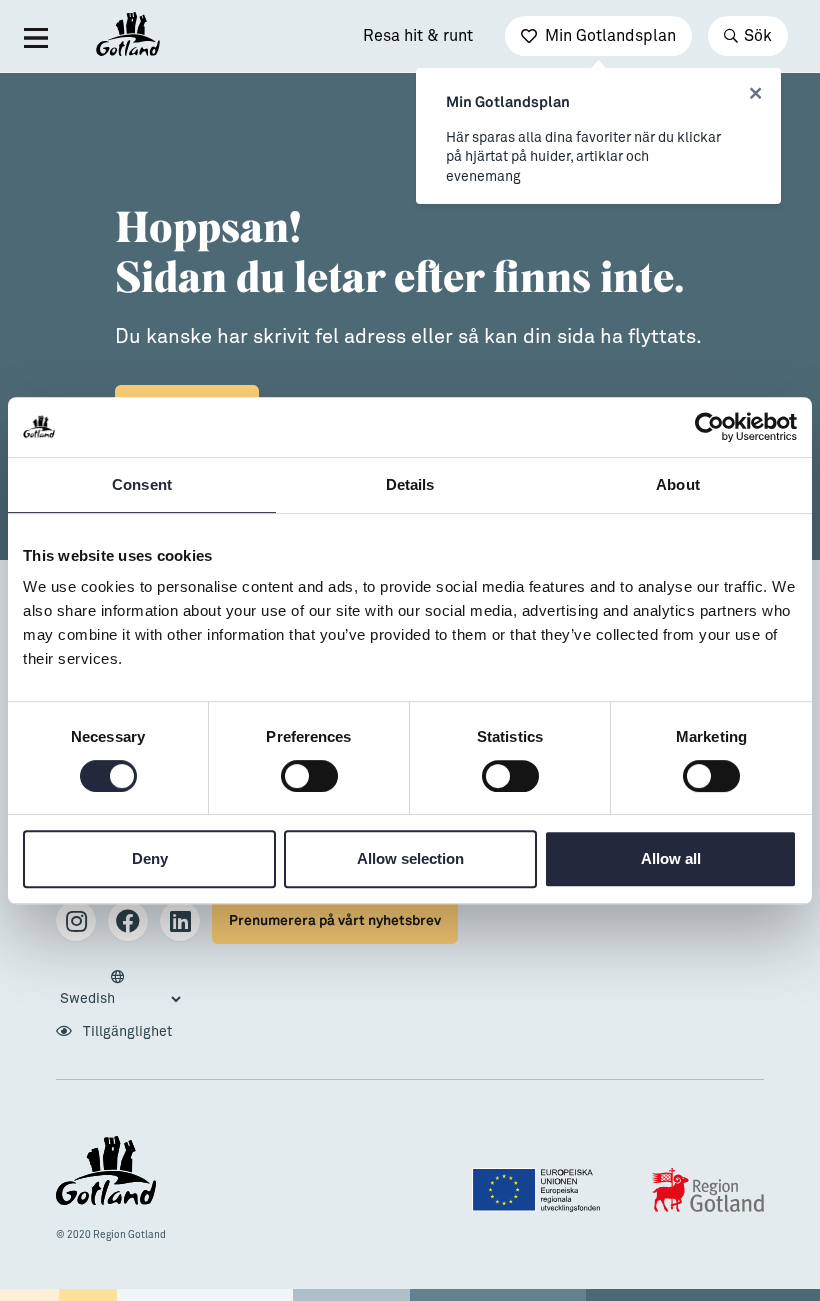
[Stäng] (755, 94)
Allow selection (410, 858)
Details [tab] (410, 484)
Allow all (671, 858)
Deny (150, 858)
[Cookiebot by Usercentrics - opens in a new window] (709, 427)
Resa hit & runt (418, 36)
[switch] (309, 776)
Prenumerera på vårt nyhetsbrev (335, 920)
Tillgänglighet (126, 1032)
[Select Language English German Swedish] (120, 989)
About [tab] (678, 484)
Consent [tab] (142, 484)
